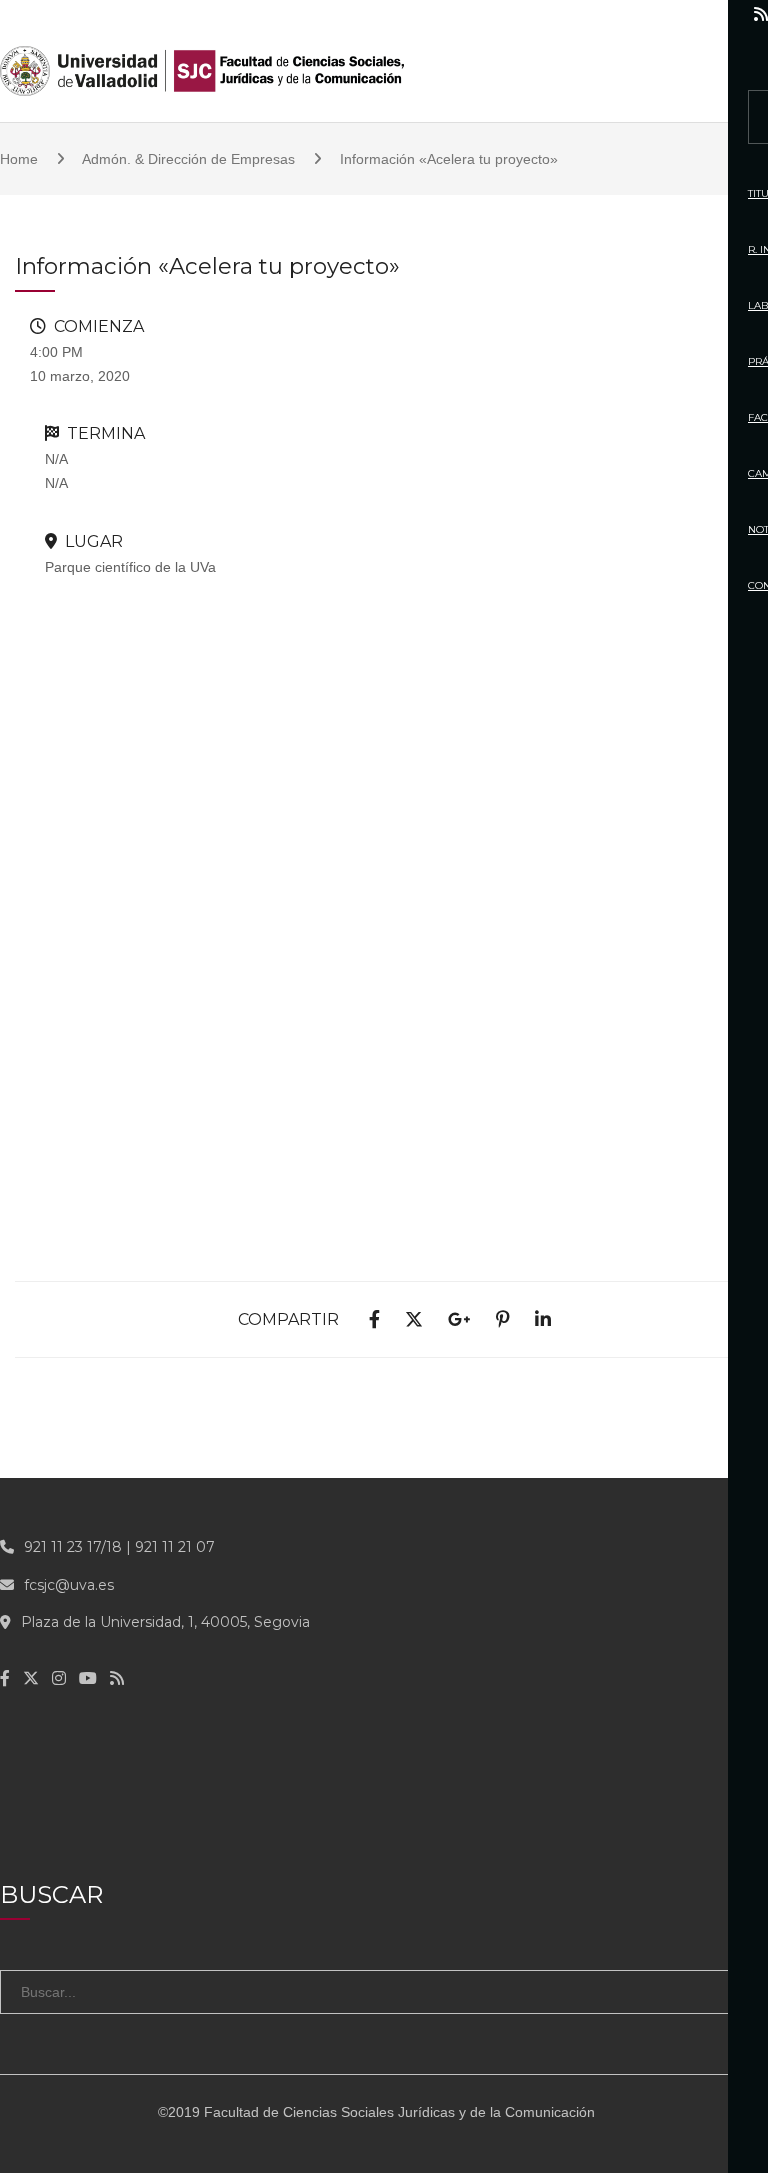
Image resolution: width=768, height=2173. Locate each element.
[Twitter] (630, 14)
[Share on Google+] (459, 1320)
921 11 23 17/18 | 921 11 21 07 (119, 1547)
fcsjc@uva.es (69, 1585)
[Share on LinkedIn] (543, 1320)
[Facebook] (589, 14)
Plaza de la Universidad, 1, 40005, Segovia (165, 1622)
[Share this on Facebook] (374, 1320)
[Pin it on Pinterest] (503, 1320)
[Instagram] (673, 14)
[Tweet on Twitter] (414, 1320)
